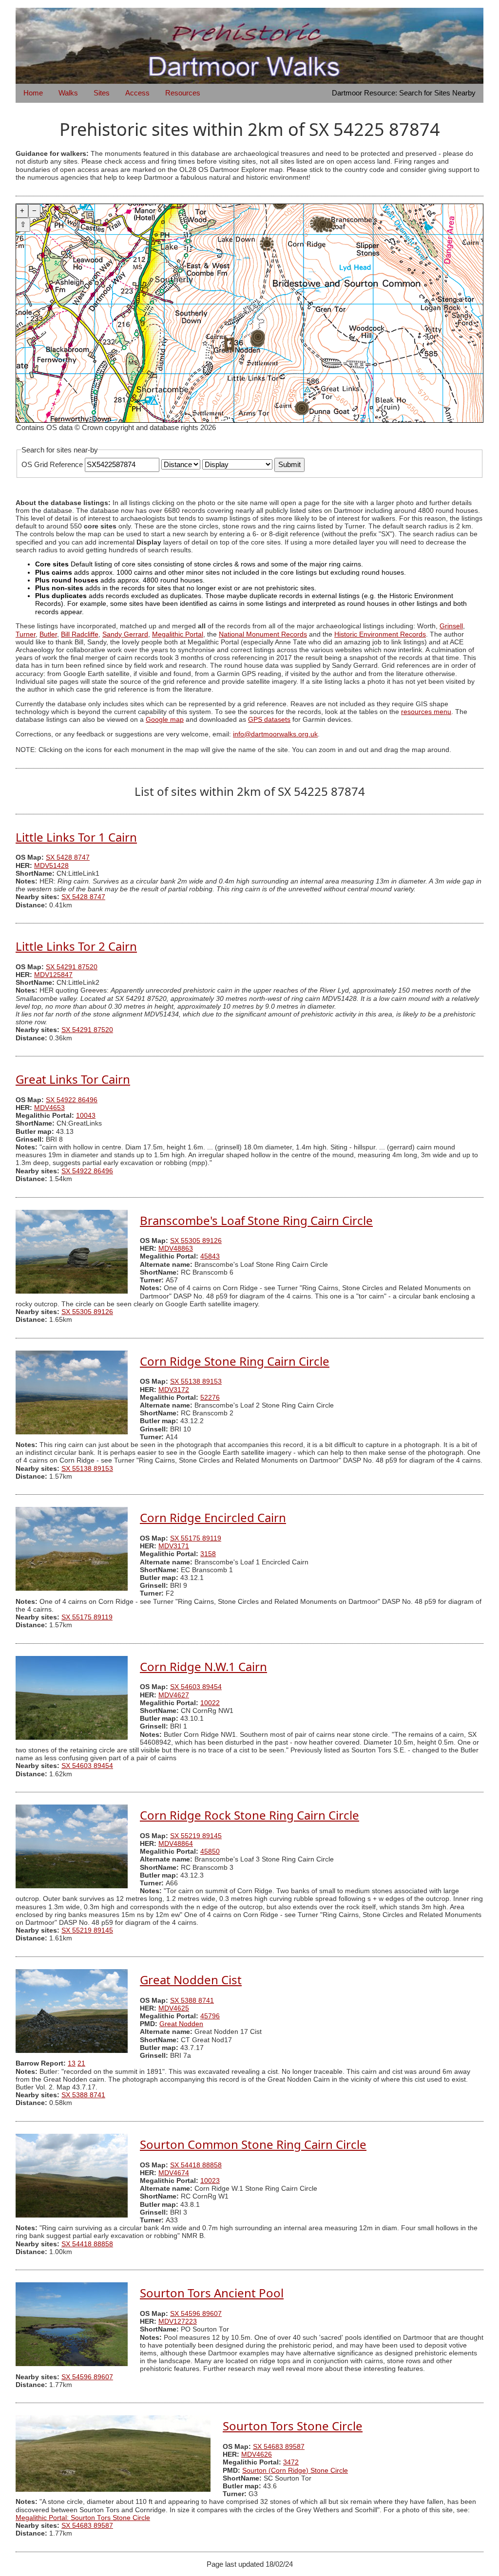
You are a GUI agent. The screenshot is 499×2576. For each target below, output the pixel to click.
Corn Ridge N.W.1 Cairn (203, 1666)
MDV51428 (51, 866)
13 (72, 2063)
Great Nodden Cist (191, 1980)
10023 (210, 2181)
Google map (165, 720)
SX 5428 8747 (68, 857)
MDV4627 (174, 1695)
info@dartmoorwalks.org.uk (275, 734)
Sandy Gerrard (125, 634)
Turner (26, 634)
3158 (208, 1554)
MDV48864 (176, 1844)
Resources (183, 93)
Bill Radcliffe (80, 634)
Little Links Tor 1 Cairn (76, 837)
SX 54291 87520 (72, 967)
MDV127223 (178, 2322)
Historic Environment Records (380, 634)
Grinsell (451, 626)
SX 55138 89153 (196, 1382)
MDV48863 (176, 1249)
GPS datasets (269, 720)
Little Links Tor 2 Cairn (76, 946)
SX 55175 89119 (196, 1538)
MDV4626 (257, 2454)
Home (33, 93)
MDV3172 (174, 1390)
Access (137, 93)
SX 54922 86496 (72, 1100)
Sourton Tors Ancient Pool (212, 2293)
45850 (210, 1852)
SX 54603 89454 (196, 1687)
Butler (48, 634)
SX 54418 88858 (196, 2165)
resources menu (426, 712)
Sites (102, 93)
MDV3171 (174, 1546)
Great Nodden (181, 2024)
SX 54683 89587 (279, 2447)
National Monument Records (263, 634)
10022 (210, 1703)
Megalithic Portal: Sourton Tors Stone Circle (83, 2518)
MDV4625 (174, 2008)
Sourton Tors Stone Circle (293, 2426)
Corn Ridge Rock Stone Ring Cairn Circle (249, 1815)
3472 (291, 2462)
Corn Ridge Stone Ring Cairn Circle (235, 1361)
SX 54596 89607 (196, 2314)
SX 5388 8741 (192, 2001)
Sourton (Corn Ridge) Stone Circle (295, 2471)
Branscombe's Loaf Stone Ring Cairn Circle (256, 1220)
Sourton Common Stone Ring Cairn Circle (253, 2144)
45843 (210, 1256)
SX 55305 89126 (196, 1241)
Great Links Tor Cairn (73, 1079)
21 (81, 2063)
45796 (210, 2016)
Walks (68, 93)
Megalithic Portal (178, 634)
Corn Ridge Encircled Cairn (213, 1517)
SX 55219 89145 (196, 1836)
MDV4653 (49, 1108)
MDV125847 (53, 975)
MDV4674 (174, 2173)
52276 (210, 1398)
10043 (86, 1116)
